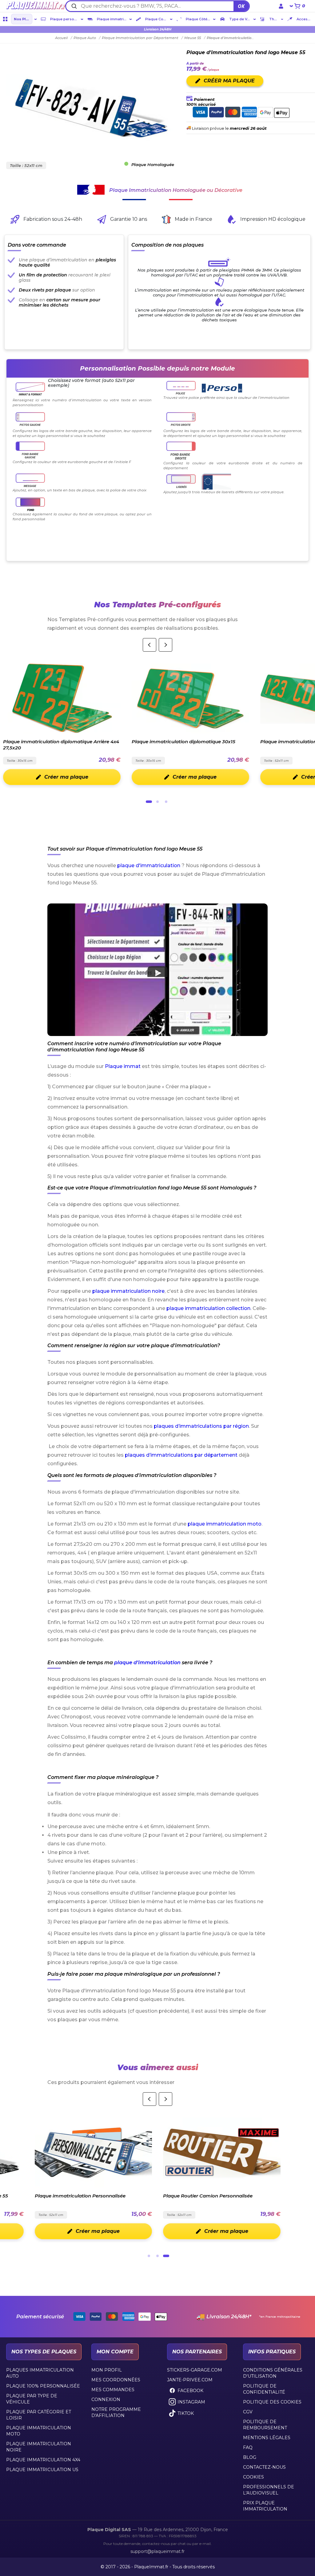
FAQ (248, 2447)
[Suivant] (165, 645)
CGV (248, 2412)
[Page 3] (166, 802)
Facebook (190, 2391)
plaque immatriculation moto (225, 1524)
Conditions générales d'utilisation (273, 2373)
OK (241, 6)
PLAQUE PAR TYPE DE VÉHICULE (32, 2399)
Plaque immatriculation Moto (39, 2431)
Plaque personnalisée (65, 19)
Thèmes (274, 19)
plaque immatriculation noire (128, 1291)
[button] (158, 970)
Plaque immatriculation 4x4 (43, 2460)
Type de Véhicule (240, 19)
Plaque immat (123, 1066)
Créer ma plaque (66, 777)
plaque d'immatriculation (149, 865)
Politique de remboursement (265, 2425)
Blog (250, 2457)
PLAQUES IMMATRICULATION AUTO (40, 2373)
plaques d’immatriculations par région (201, 1426)
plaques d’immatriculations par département (181, 1455)
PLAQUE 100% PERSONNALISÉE (43, 2386)
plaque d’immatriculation (147, 1663)
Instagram (191, 2402)
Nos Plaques (23, 19)
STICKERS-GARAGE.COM (195, 2370)
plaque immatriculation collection (208, 1308)
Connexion (106, 2399)
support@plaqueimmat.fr (157, 2551)
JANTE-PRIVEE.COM (190, 2380)
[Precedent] (150, 645)
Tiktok (186, 2413)
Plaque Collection (157, 19)
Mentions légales (267, 2438)
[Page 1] (149, 802)
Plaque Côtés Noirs (199, 19)
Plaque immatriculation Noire (39, 2447)
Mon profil (107, 2370)
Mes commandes (113, 2390)
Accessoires (305, 19)
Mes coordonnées (116, 2380)
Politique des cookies (272, 2402)
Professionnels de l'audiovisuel (269, 2490)
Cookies (253, 2477)
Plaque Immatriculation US (42, 2470)
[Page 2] (157, 802)
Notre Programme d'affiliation (116, 2412)
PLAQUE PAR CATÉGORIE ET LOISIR (39, 2415)
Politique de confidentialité (264, 2389)
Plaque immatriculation (112, 19)
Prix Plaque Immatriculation (265, 2506)
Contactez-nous (264, 2467)
